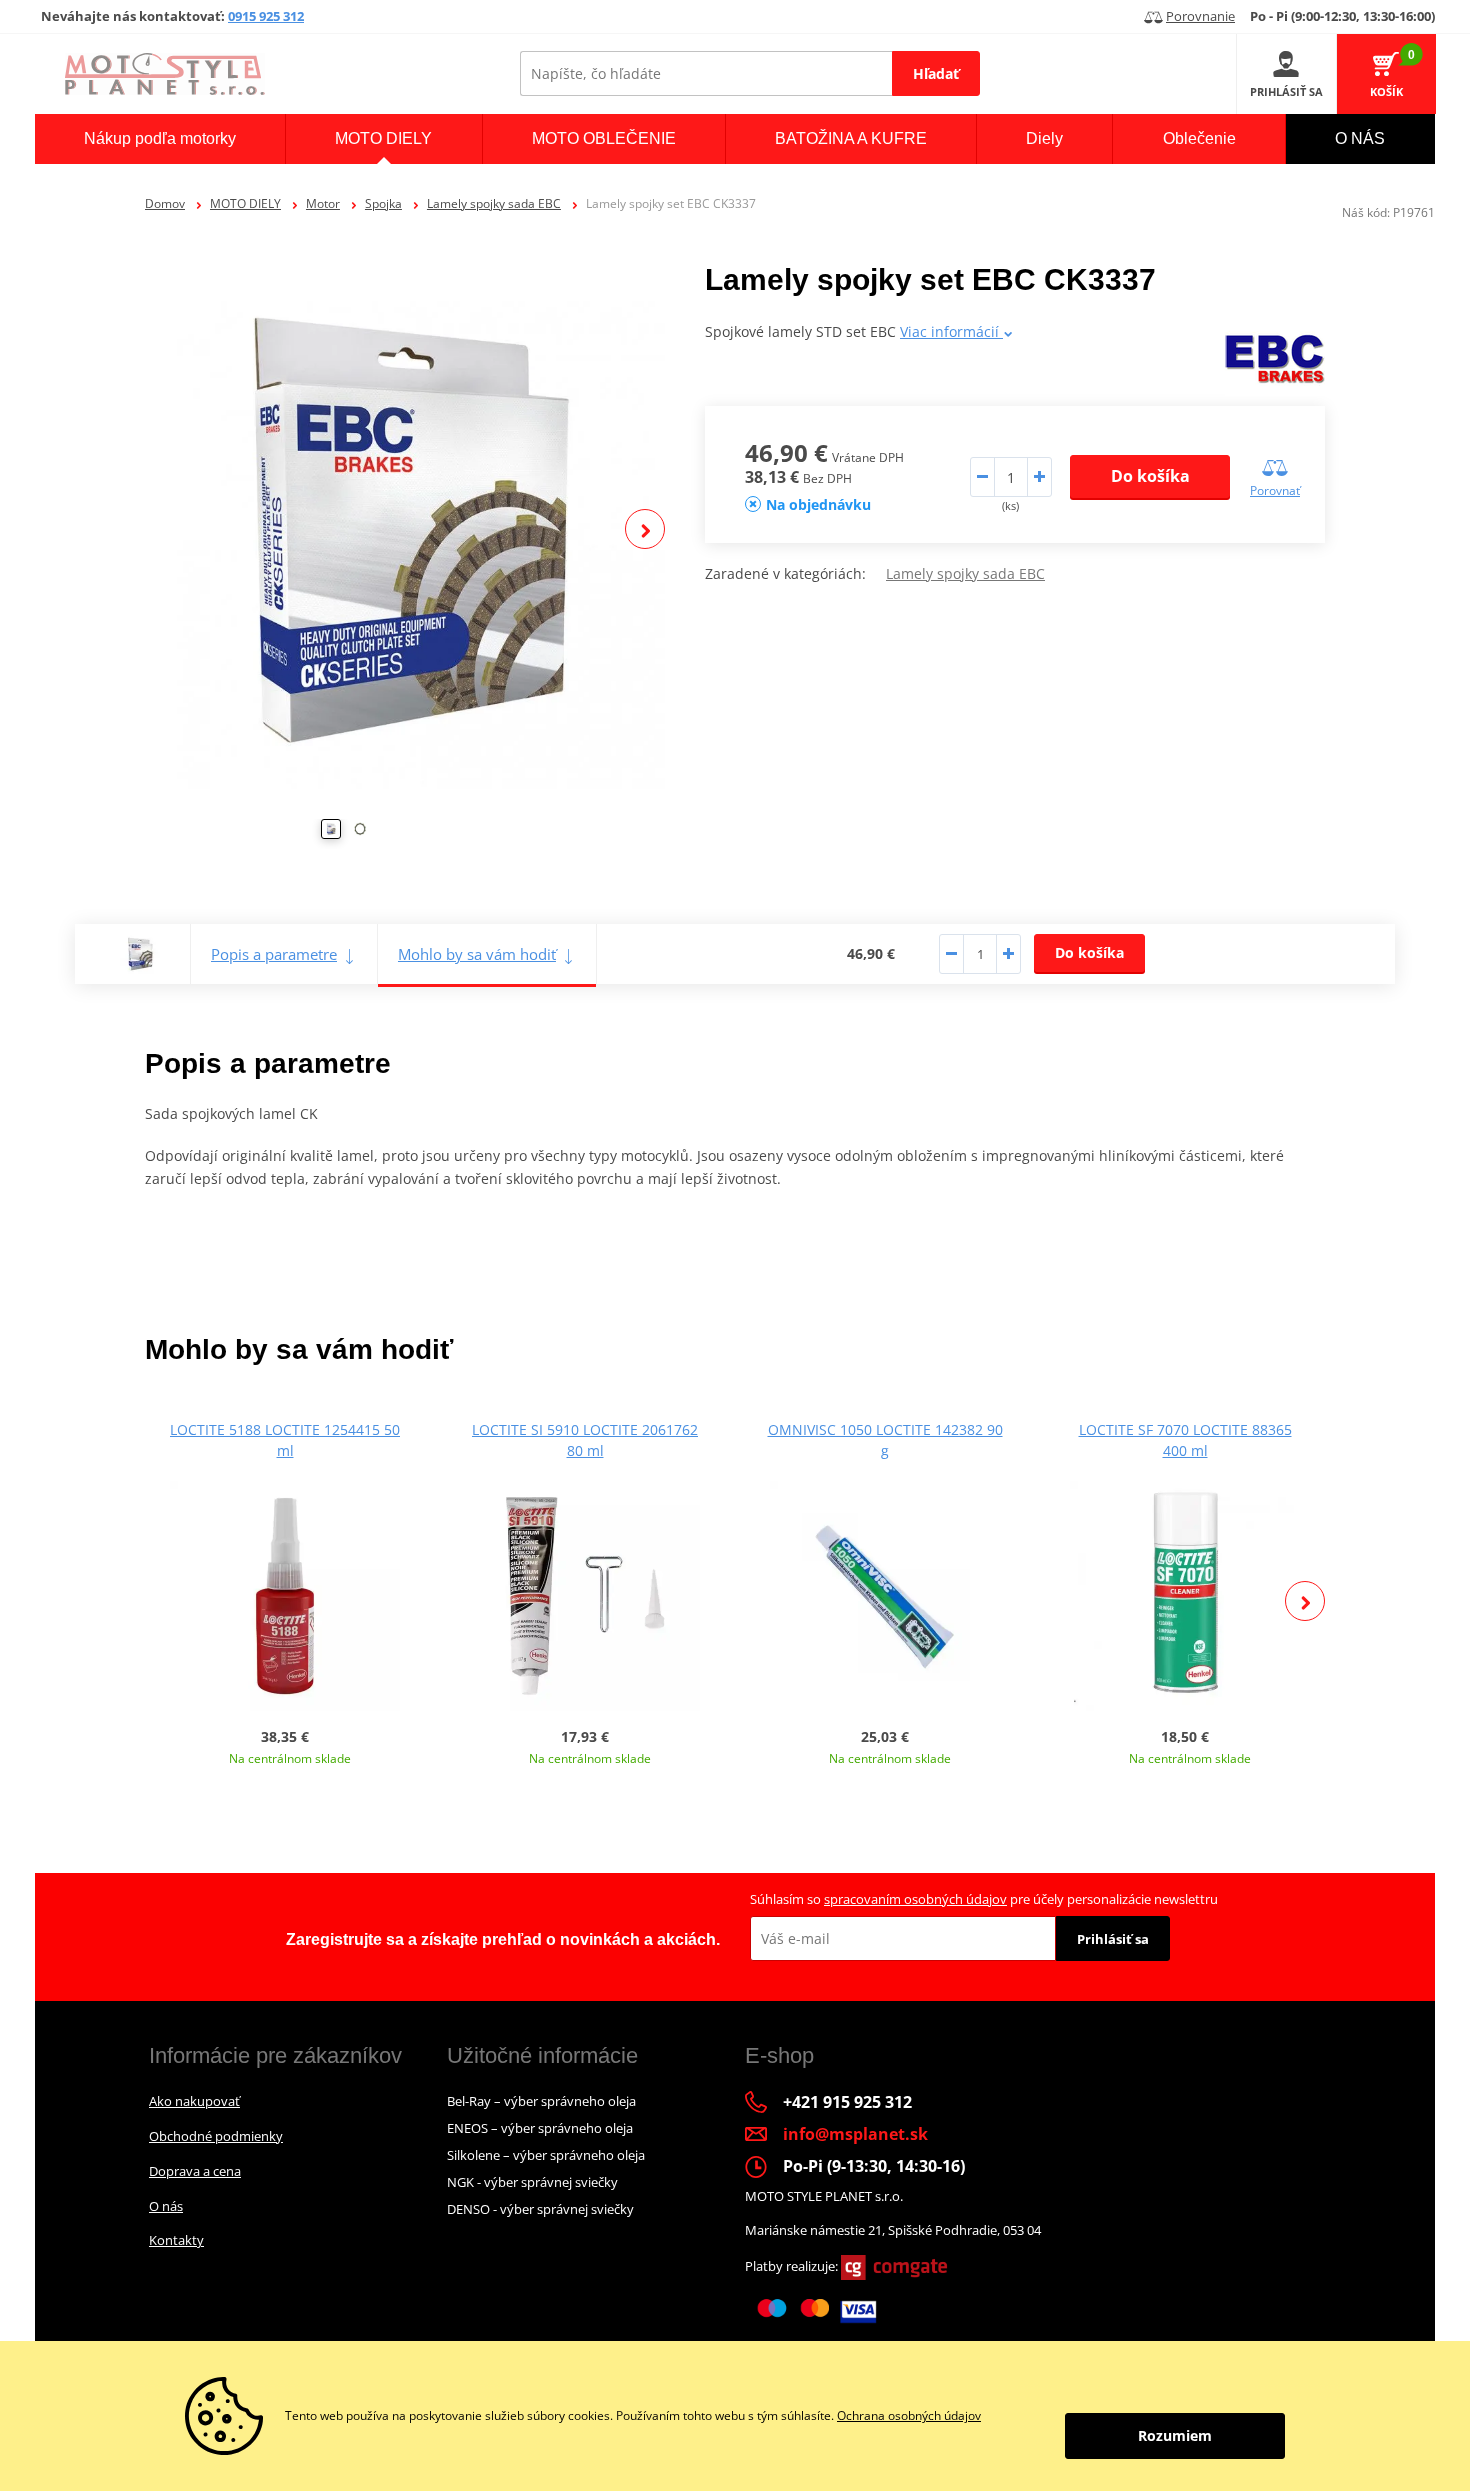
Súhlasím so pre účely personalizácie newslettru (984, 1899)
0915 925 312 (266, 16)
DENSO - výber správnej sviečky (540, 2209)
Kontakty (176, 2240)
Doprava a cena (195, 2171)
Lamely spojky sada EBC (494, 203)
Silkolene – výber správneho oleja (546, 2155)
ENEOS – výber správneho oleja (540, 2128)
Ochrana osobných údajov (909, 2415)
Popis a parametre (274, 954)
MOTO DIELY (245, 203)
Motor (323, 203)
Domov (165, 203)
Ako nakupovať (194, 2101)
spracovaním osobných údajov (915, 1899)
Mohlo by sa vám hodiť (477, 954)
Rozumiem (1175, 2435)
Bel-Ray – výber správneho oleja (541, 2101)
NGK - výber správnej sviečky (532, 2182)
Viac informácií (951, 331)
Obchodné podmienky (216, 2136)
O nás (166, 2206)
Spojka (383, 203)
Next (645, 529)
